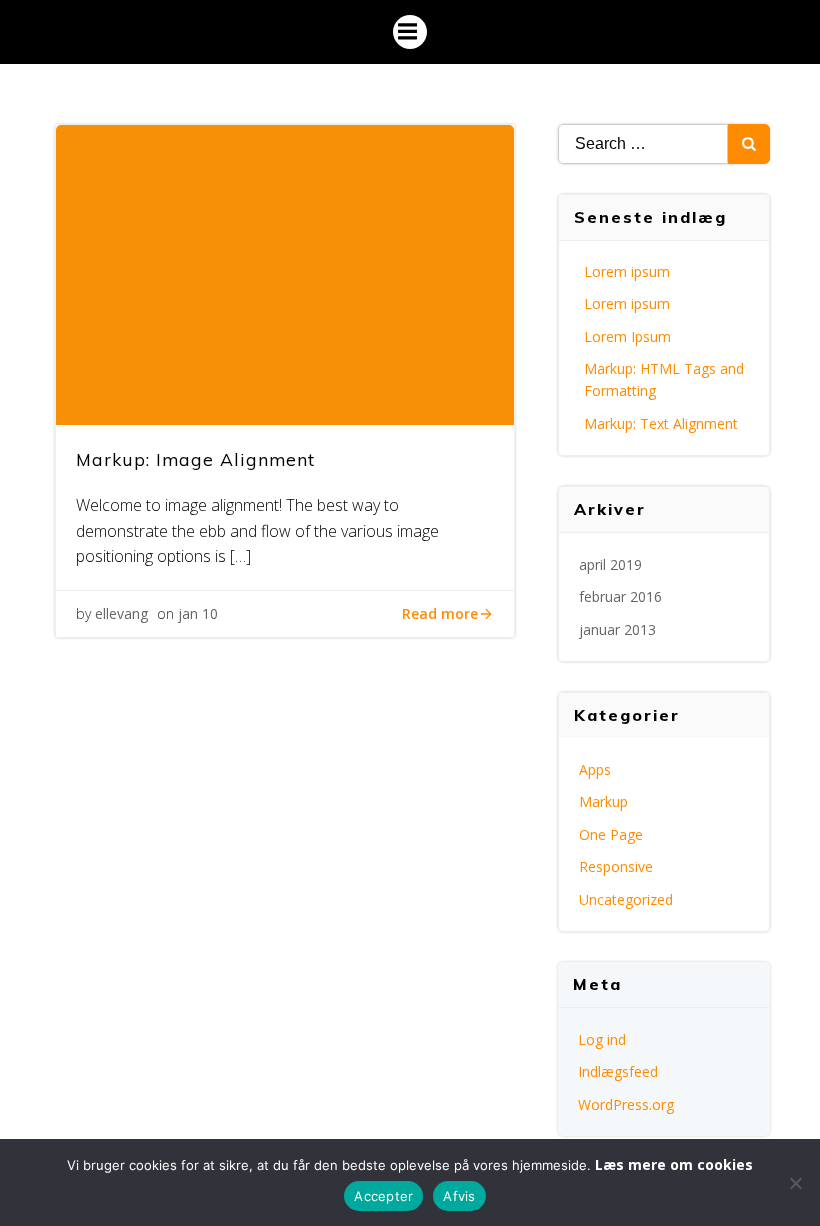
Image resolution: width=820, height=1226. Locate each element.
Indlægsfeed (618, 1071)
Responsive (616, 866)
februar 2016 (620, 596)
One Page (611, 834)
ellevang (121, 613)
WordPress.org (626, 1104)
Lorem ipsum (627, 271)
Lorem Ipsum (627, 336)
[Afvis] (795, 1183)
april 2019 (610, 564)
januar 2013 (617, 629)
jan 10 (198, 613)
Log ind (602, 1039)
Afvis (459, 1196)
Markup (603, 801)
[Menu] (410, 32)
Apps (595, 769)
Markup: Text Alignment (661, 423)
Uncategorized (626, 899)
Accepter (383, 1196)
